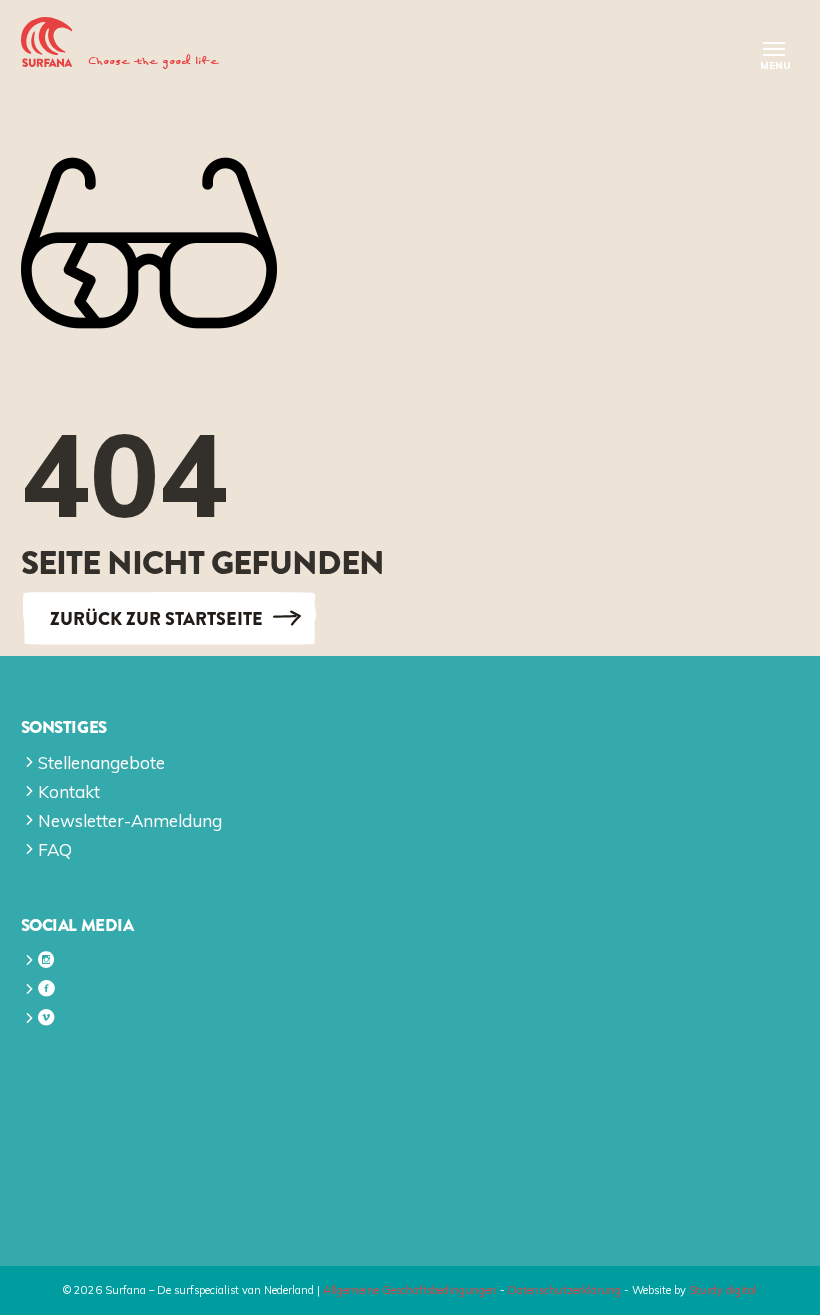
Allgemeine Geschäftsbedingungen (410, 1290)
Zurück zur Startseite (156, 618)
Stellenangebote (101, 762)
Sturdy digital (723, 1290)
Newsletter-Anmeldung (130, 820)
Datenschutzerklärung (564, 1290)
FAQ (55, 849)
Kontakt (69, 791)
